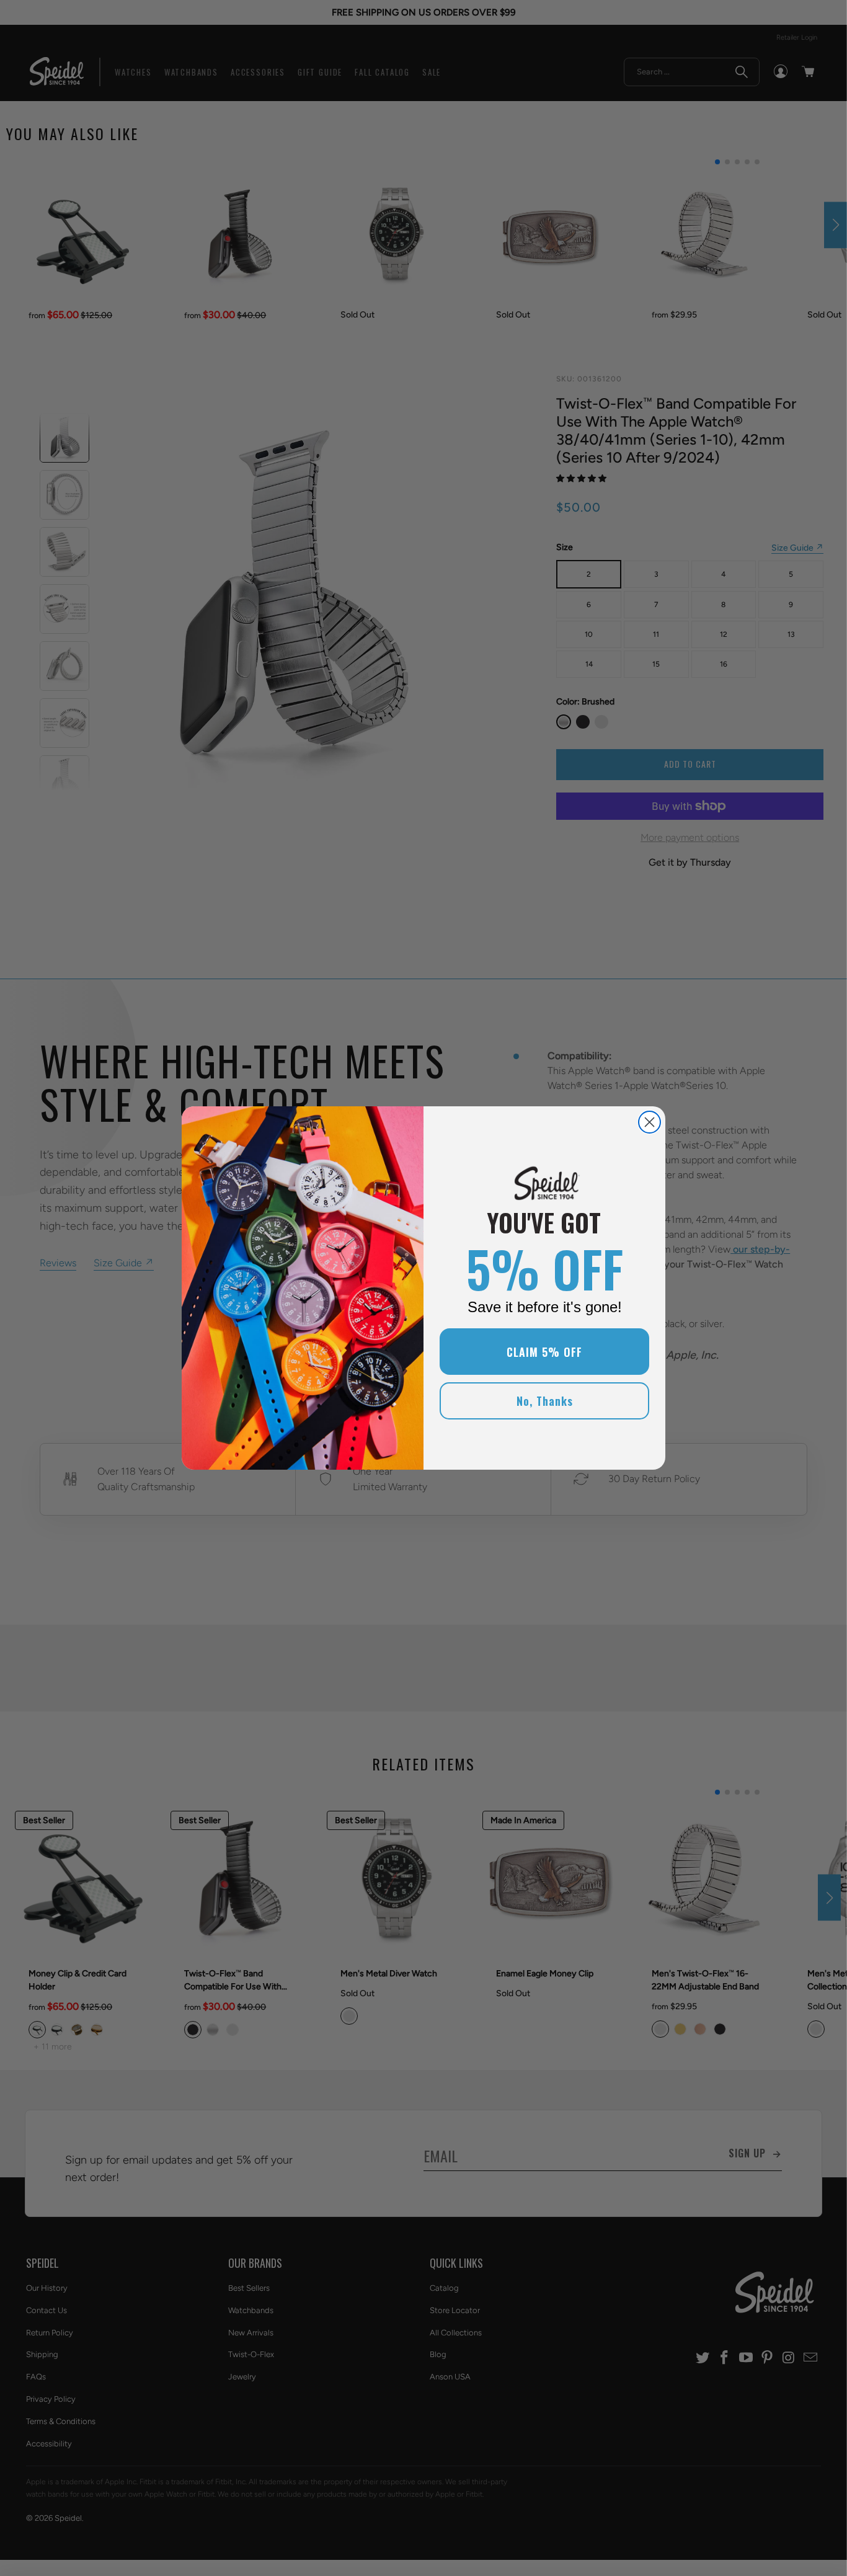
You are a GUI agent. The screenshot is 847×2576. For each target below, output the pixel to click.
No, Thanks (545, 1401)
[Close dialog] (650, 1122)
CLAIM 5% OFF (544, 1352)
